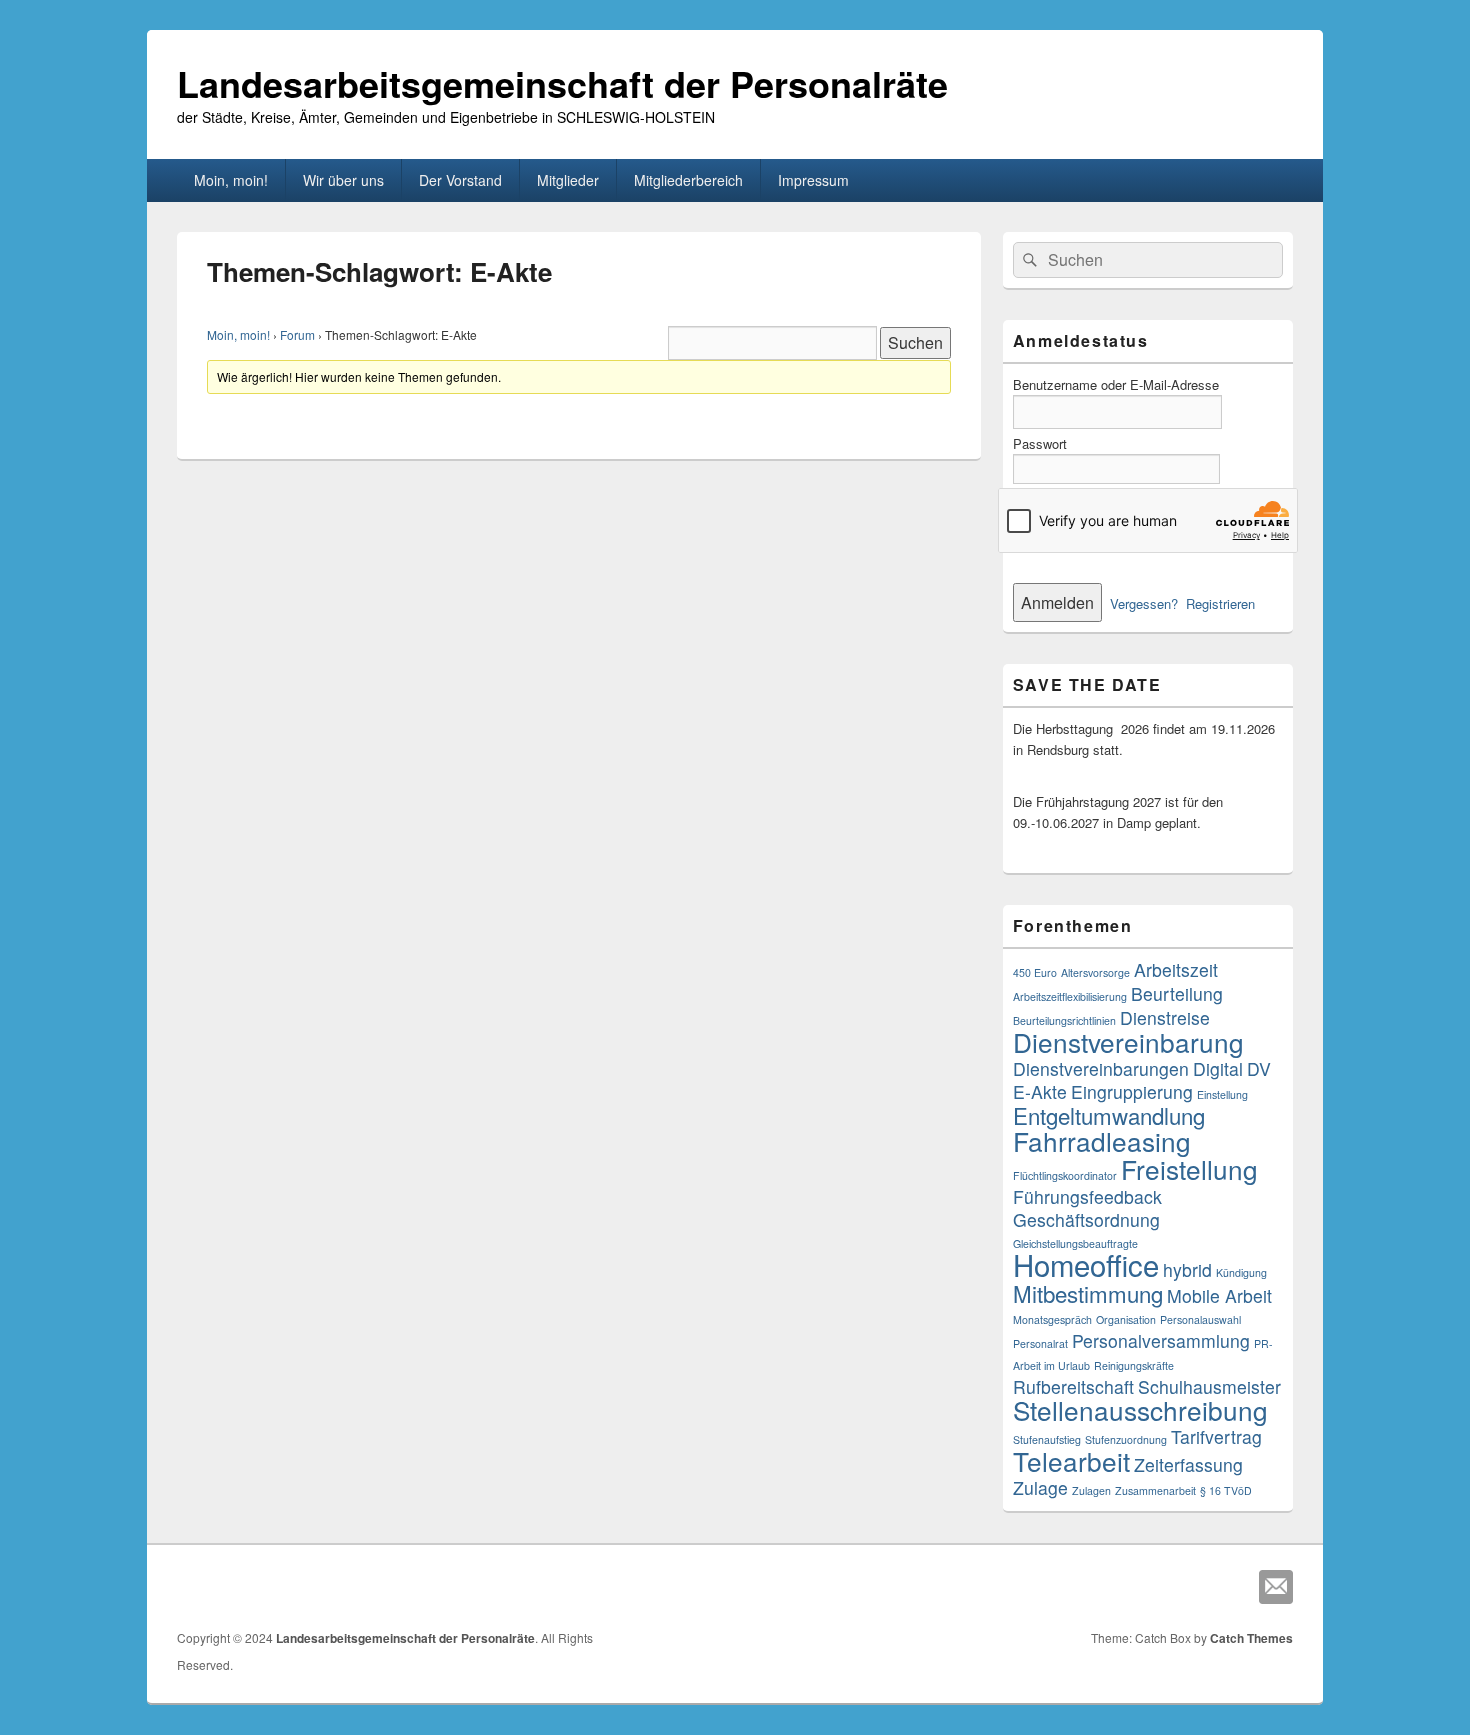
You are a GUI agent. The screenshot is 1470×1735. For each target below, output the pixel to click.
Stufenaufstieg (1047, 1439)
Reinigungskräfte (1134, 1365)
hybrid (1187, 1269)
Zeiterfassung (1188, 1464)
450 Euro (1035, 972)
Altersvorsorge (1095, 972)
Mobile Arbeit (1219, 1295)
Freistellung (1189, 1168)
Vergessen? (1144, 603)
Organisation (1126, 1319)
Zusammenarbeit (1155, 1490)
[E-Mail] (1276, 1587)
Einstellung (1222, 1094)
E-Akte (1040, 1091)
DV (1259, 1068)
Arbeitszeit (1176, 969)
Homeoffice (1086, 1264)
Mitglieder (568, 180)
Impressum (813, 180)
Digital (1218, 1068)
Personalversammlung (1161, 1340)
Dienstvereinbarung (1128, 1041)
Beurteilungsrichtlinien (1064, 1020)
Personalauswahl (1200, 1319)
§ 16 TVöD (1226, 1490)
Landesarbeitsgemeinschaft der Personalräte (562, 83)
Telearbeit (1071, 1460)
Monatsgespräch (1052, 1319)
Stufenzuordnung (1126, 1439)
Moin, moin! (231, 180)
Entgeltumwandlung (1109, 1115)
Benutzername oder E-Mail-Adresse (1116, 384)
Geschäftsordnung (1086, 1219)
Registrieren (1220, 603)
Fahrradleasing (1102, 1140)
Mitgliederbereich (688, 180)
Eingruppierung (1132, 1091)
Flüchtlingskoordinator (1065, 1175)
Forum (297, 334)
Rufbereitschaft (1073, 1386)
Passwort (1040, 443)
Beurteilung (1177, 993)
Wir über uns (343, 180)
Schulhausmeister (1209, 1386)
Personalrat (1040, 1343)
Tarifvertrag (1216, 1436)
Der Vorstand (460, 180)
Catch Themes (1251, 1638)
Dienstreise (1165, 1017)
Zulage (1040, 1487)
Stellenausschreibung (1140, 1409)
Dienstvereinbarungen (1101, 1068)
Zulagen (1091, 1490)
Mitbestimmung (1088, 1293)
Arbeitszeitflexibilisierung (1070, 996)
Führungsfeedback (1087, 1196)
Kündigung (1241, 1272)
